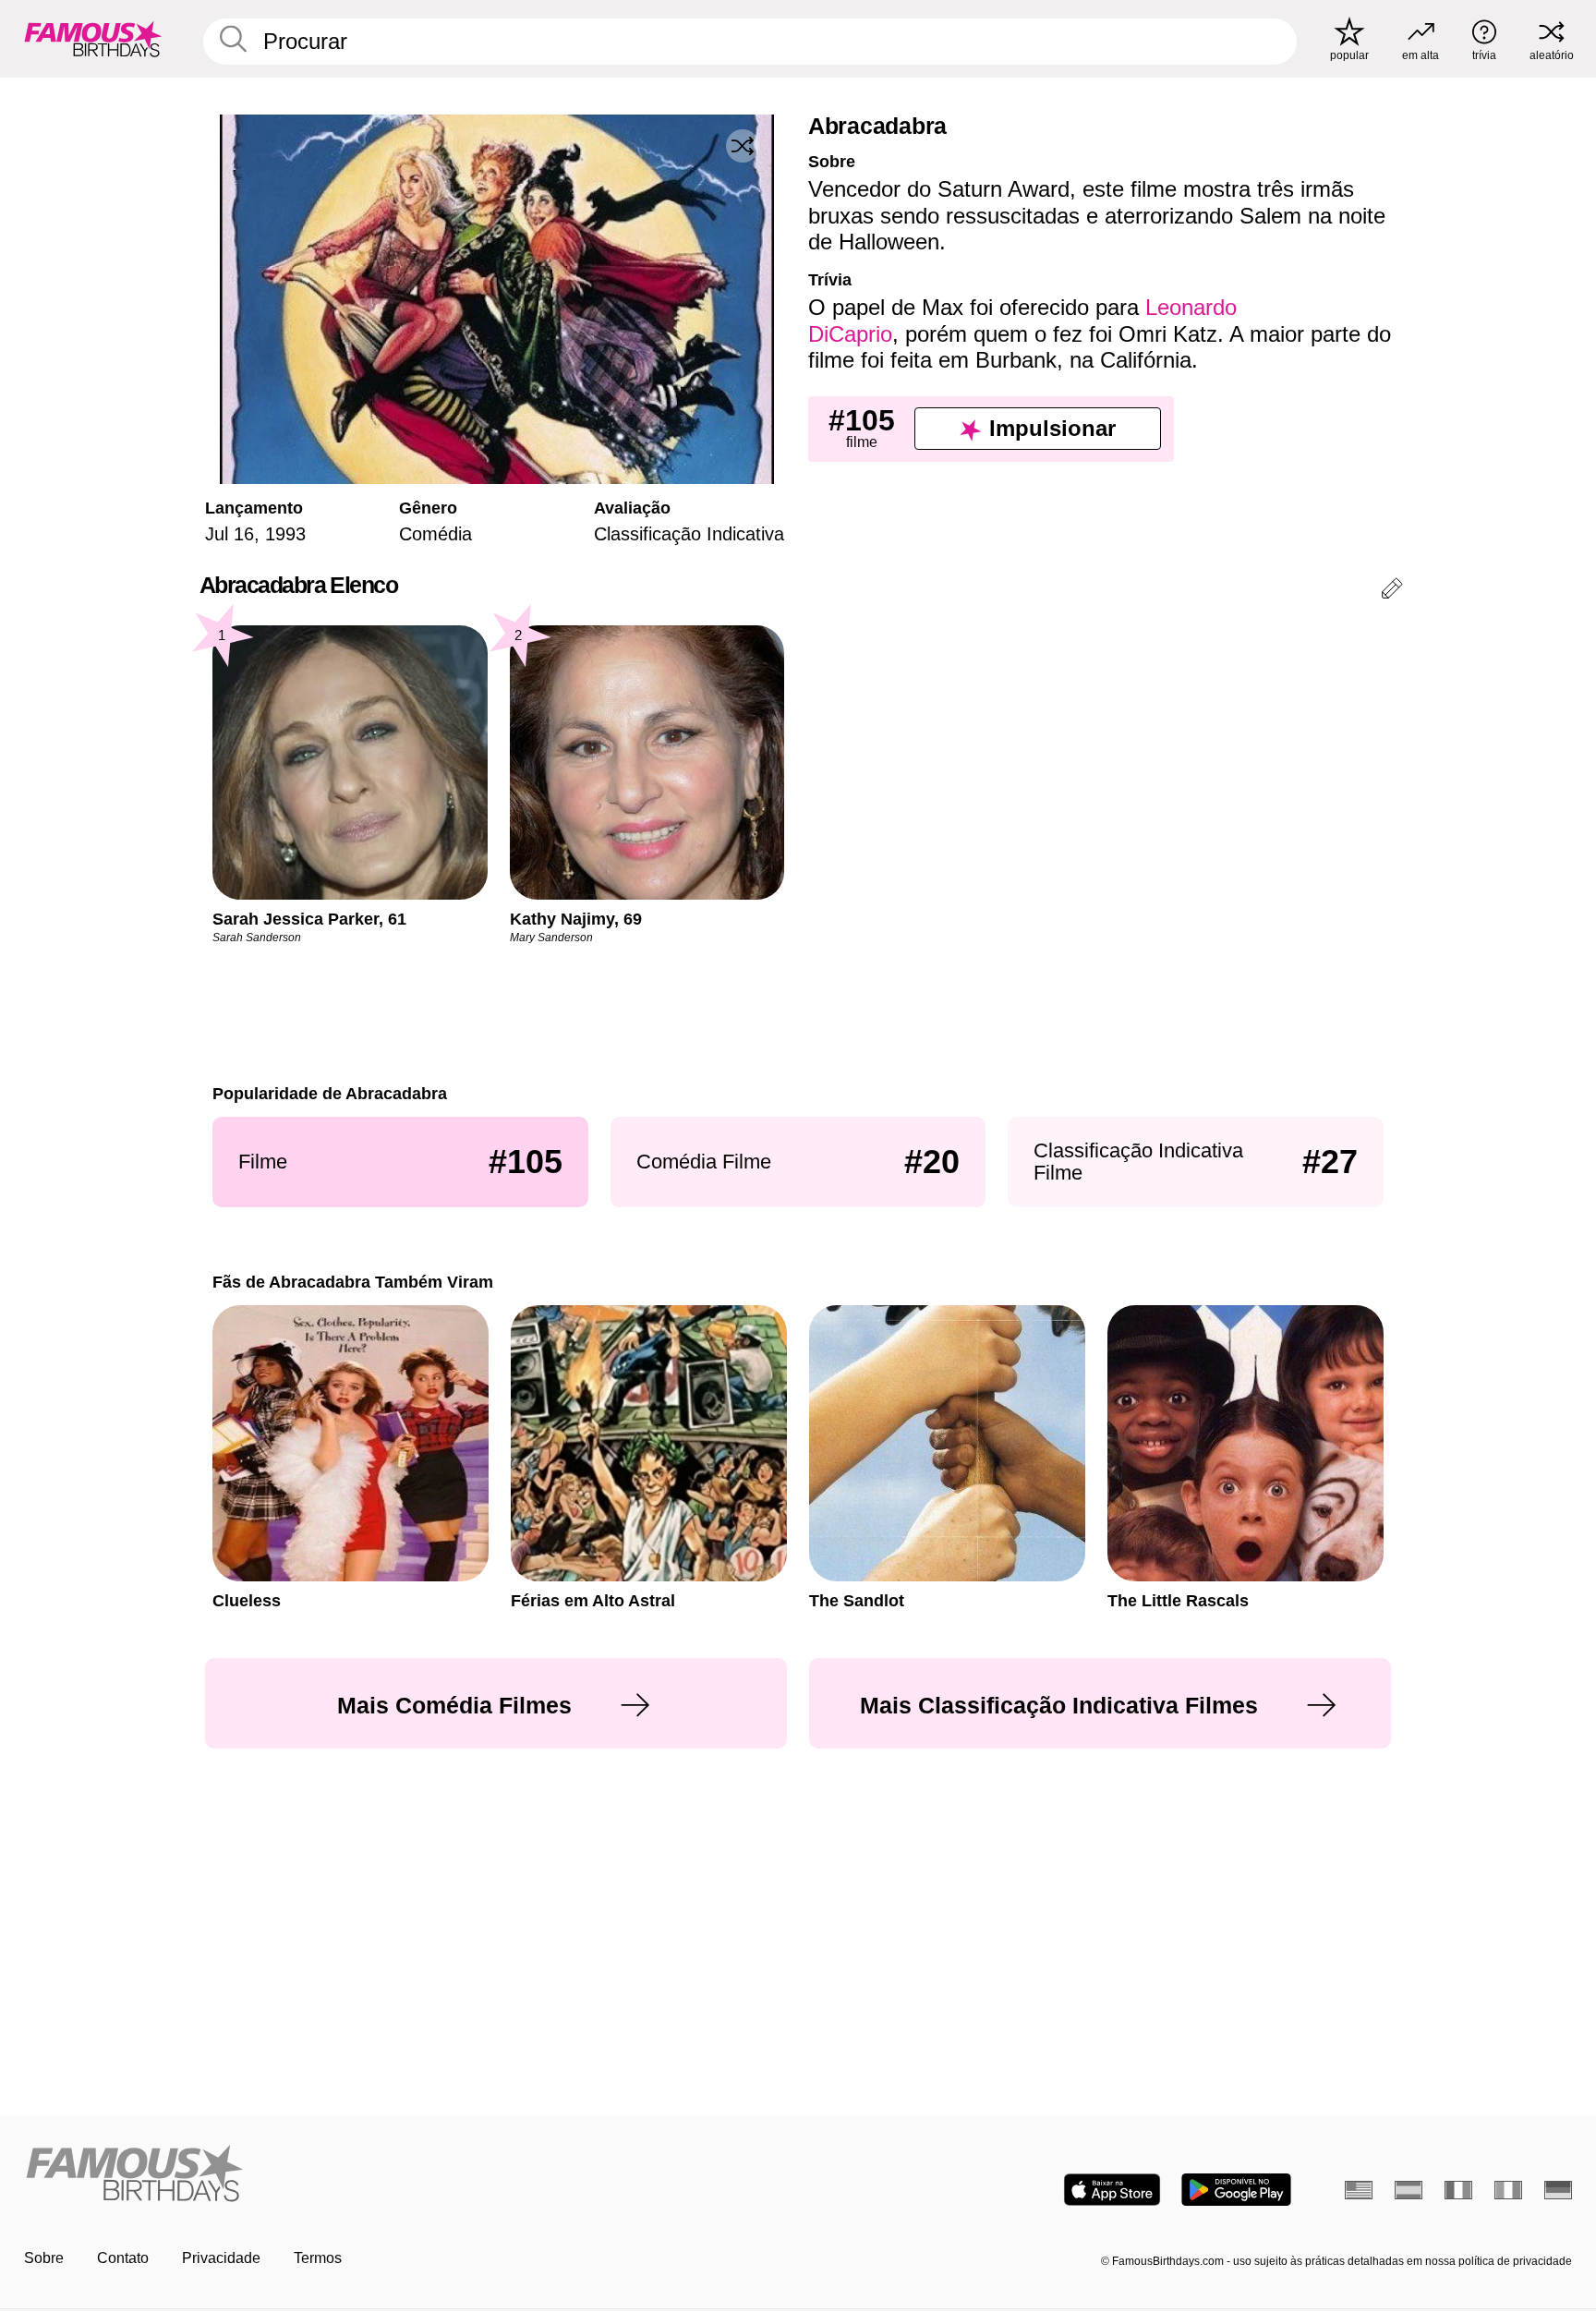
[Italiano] (1508, 2190)
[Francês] (1458, 2190)
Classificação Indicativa (689, 534)
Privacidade (221, 2258)
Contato (123, 2258)
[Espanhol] (1409, 2190)
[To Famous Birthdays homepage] (93, 39)
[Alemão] (1558, 2190)
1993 (285, 534)
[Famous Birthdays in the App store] (1112, 2190)
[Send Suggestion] (1392, 592)
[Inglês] (1359, 2190)
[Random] (743, 146)
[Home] (405, 2175)
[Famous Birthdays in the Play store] (1236, 2190)
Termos (318, 2258)
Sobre (44, 2258)
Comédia (435, 534)
